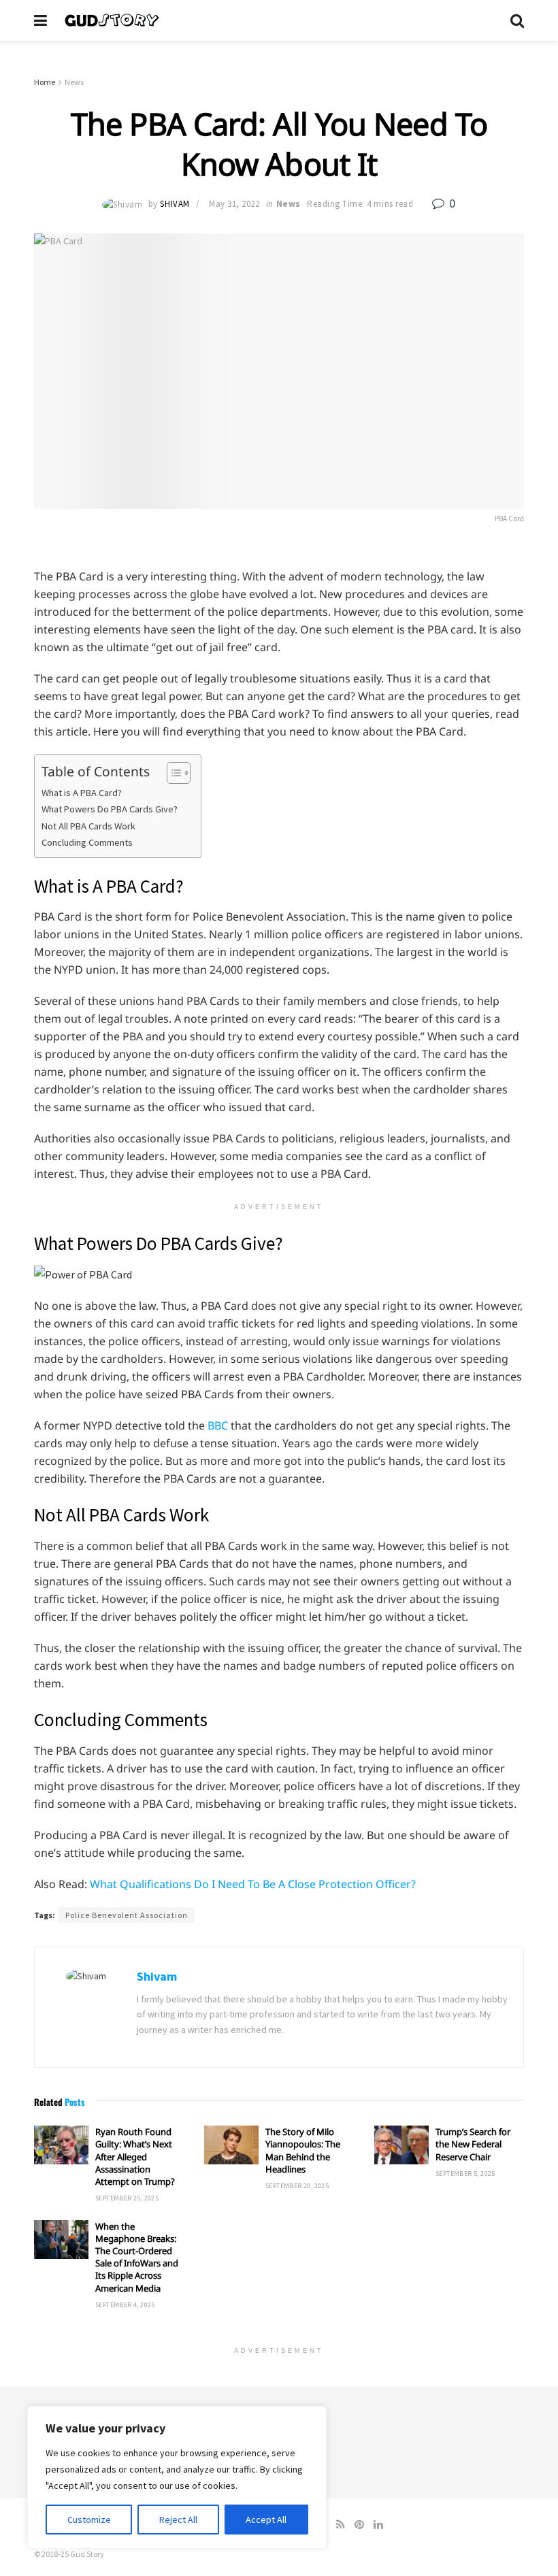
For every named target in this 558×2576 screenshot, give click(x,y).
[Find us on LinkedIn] (378, 2525)
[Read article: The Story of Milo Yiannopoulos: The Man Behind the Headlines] (231, 2145)
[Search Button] (517, 20)
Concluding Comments (87, 842)
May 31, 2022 (234, 204)
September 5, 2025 (465, 2174)
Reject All (178, 2520)
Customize (89, 2520)
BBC (218, 1425)
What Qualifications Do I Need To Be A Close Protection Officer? (253, 1884)
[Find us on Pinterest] (359, 2525)
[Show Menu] (40, 20)
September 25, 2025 (127, 2198)
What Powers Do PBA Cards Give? (110, 809)
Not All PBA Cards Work (88, 826)
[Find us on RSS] (341, 2525)
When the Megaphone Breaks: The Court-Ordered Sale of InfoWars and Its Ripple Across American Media (137, 2257)
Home (45, 82)
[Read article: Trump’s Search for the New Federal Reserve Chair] (401, 2145)
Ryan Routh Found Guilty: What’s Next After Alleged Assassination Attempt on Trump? (135, 2157)
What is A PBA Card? (82, 793)
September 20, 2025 (297, 2186)
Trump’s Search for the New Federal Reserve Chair (473, 2144)
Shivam (175, 204)
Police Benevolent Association (127, 1915)
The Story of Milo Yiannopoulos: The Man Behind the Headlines (303, 2150)
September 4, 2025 (125, 2305)
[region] (177, 2477)
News (74, 82)
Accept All (266, 2520)
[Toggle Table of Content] (172, 773)
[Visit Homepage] (279, 20)
